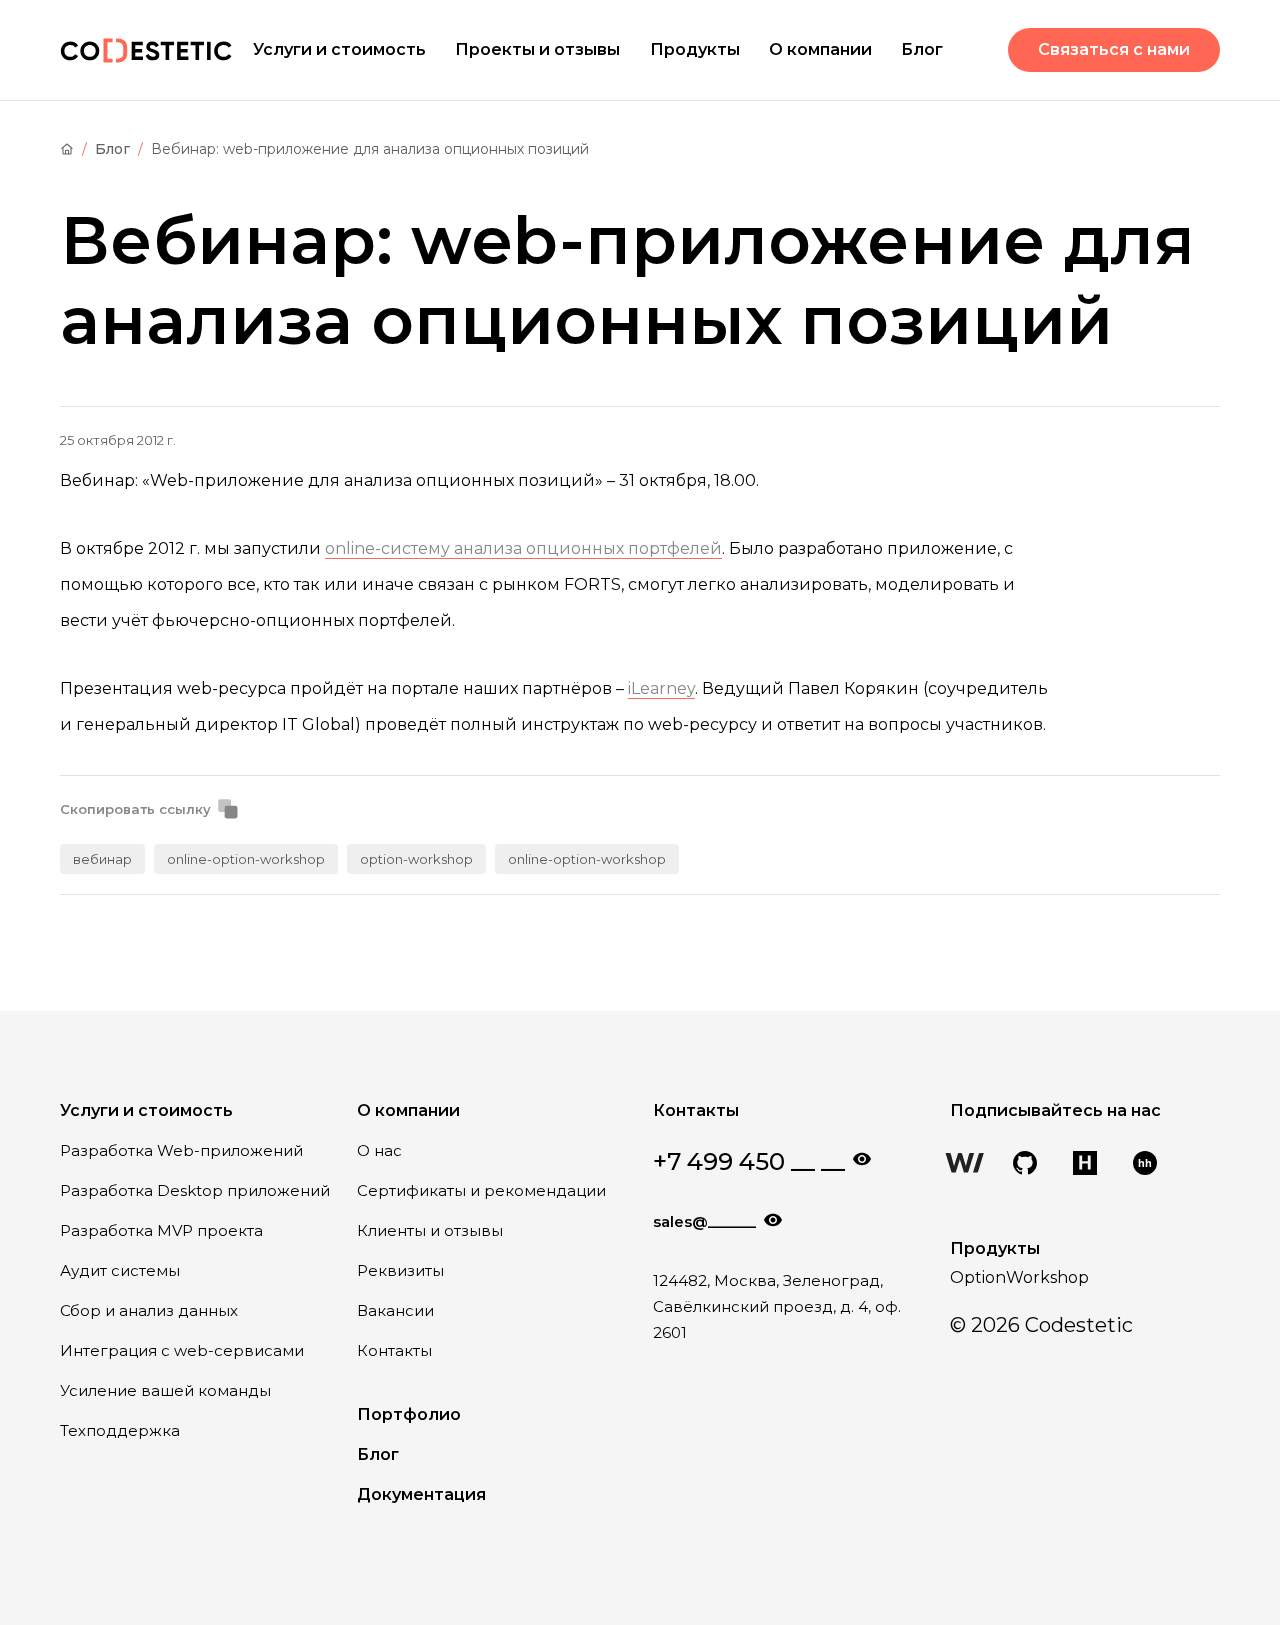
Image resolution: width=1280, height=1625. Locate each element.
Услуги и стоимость (339, 49)
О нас (379, 1150)
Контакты (394, 1350)
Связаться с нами (1114, 49)
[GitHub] (1025, 1165)
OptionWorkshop (1019, 1277)
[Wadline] (965, 1165)
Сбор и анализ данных (149, 1310)
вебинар (102, 859)
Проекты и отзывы (537, 49)
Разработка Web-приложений (181, 1150)
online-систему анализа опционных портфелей (523, 548)
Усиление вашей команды (165, 1390)
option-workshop (416, 859)
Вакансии (395, 1310)
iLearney (661, 688)
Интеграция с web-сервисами (182, 1350)
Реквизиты (400, 1270)
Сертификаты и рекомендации (481, 1190)
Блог (922, 49)
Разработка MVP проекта (161, 1230)
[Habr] (1085, 1165)
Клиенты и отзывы (430, 1230)
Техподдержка (120, 1430)
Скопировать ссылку (135, 809)
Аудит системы (120, 1270)
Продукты (695, 49)
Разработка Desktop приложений (195, 1190)
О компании (820, 49)
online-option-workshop (246, 859)
